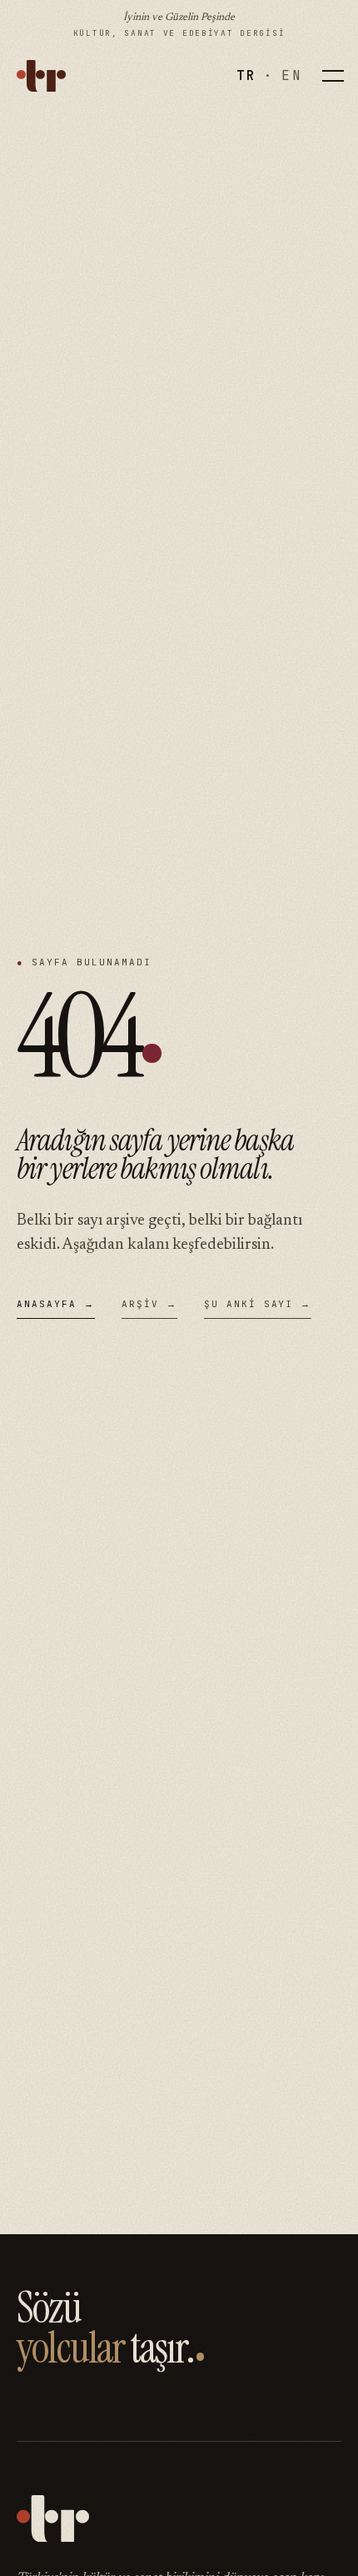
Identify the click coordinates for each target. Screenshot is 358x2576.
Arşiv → (149, 1304)
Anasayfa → (56, 1304)
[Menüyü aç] (333, 76)
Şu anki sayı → (258, 1304)
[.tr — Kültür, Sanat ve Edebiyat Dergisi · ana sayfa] (41, 76)
